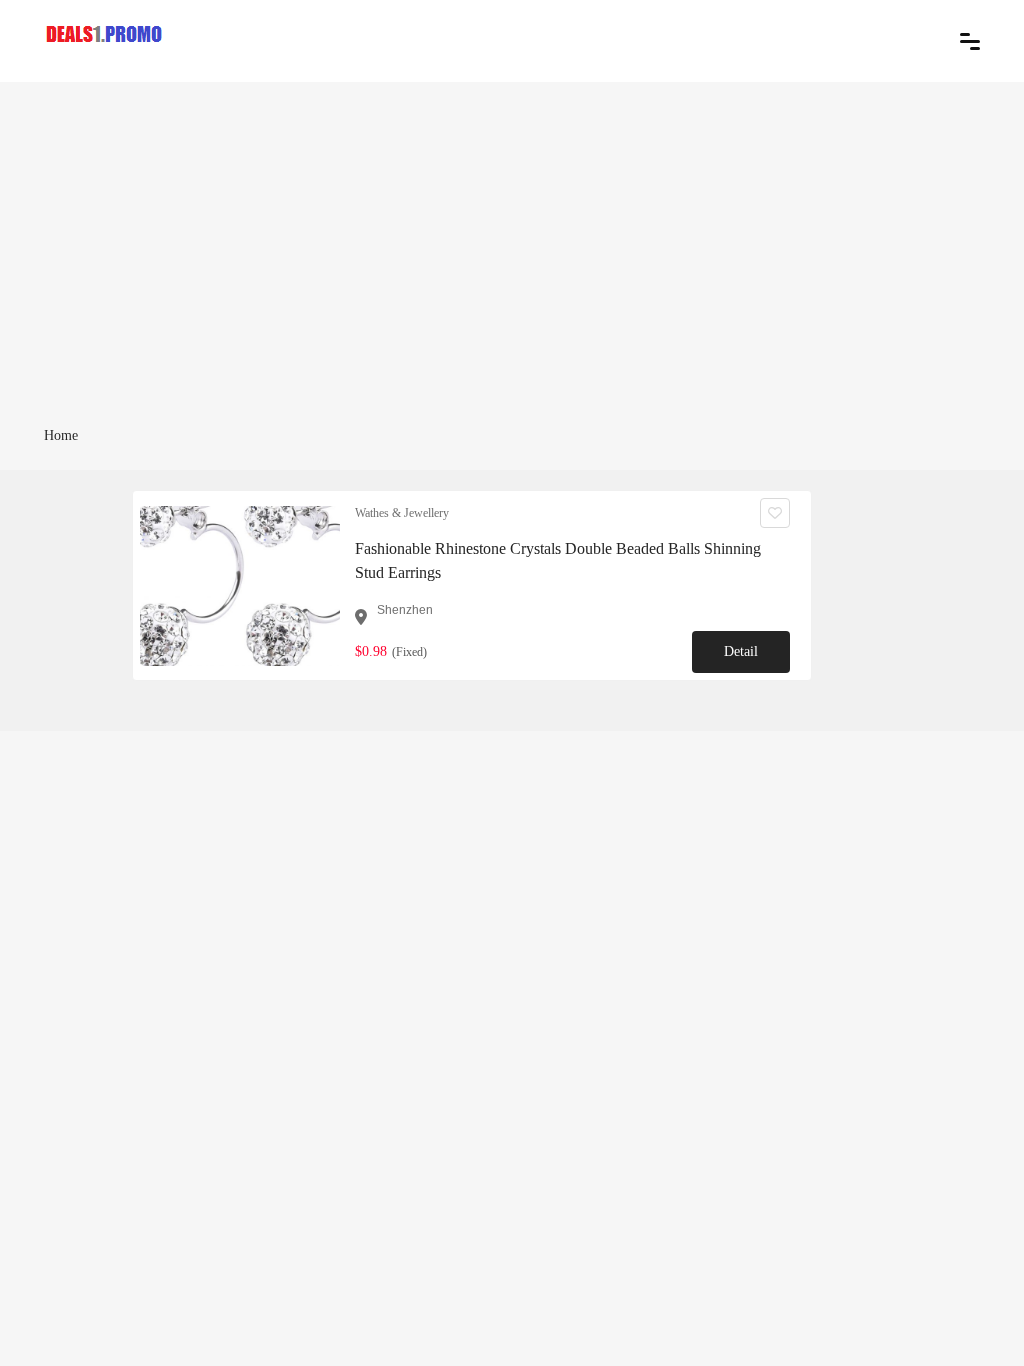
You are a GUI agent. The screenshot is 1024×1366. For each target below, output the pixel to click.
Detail (741, 651)
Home (61, 435)
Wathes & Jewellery (402, 513)
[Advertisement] (512, 272)
